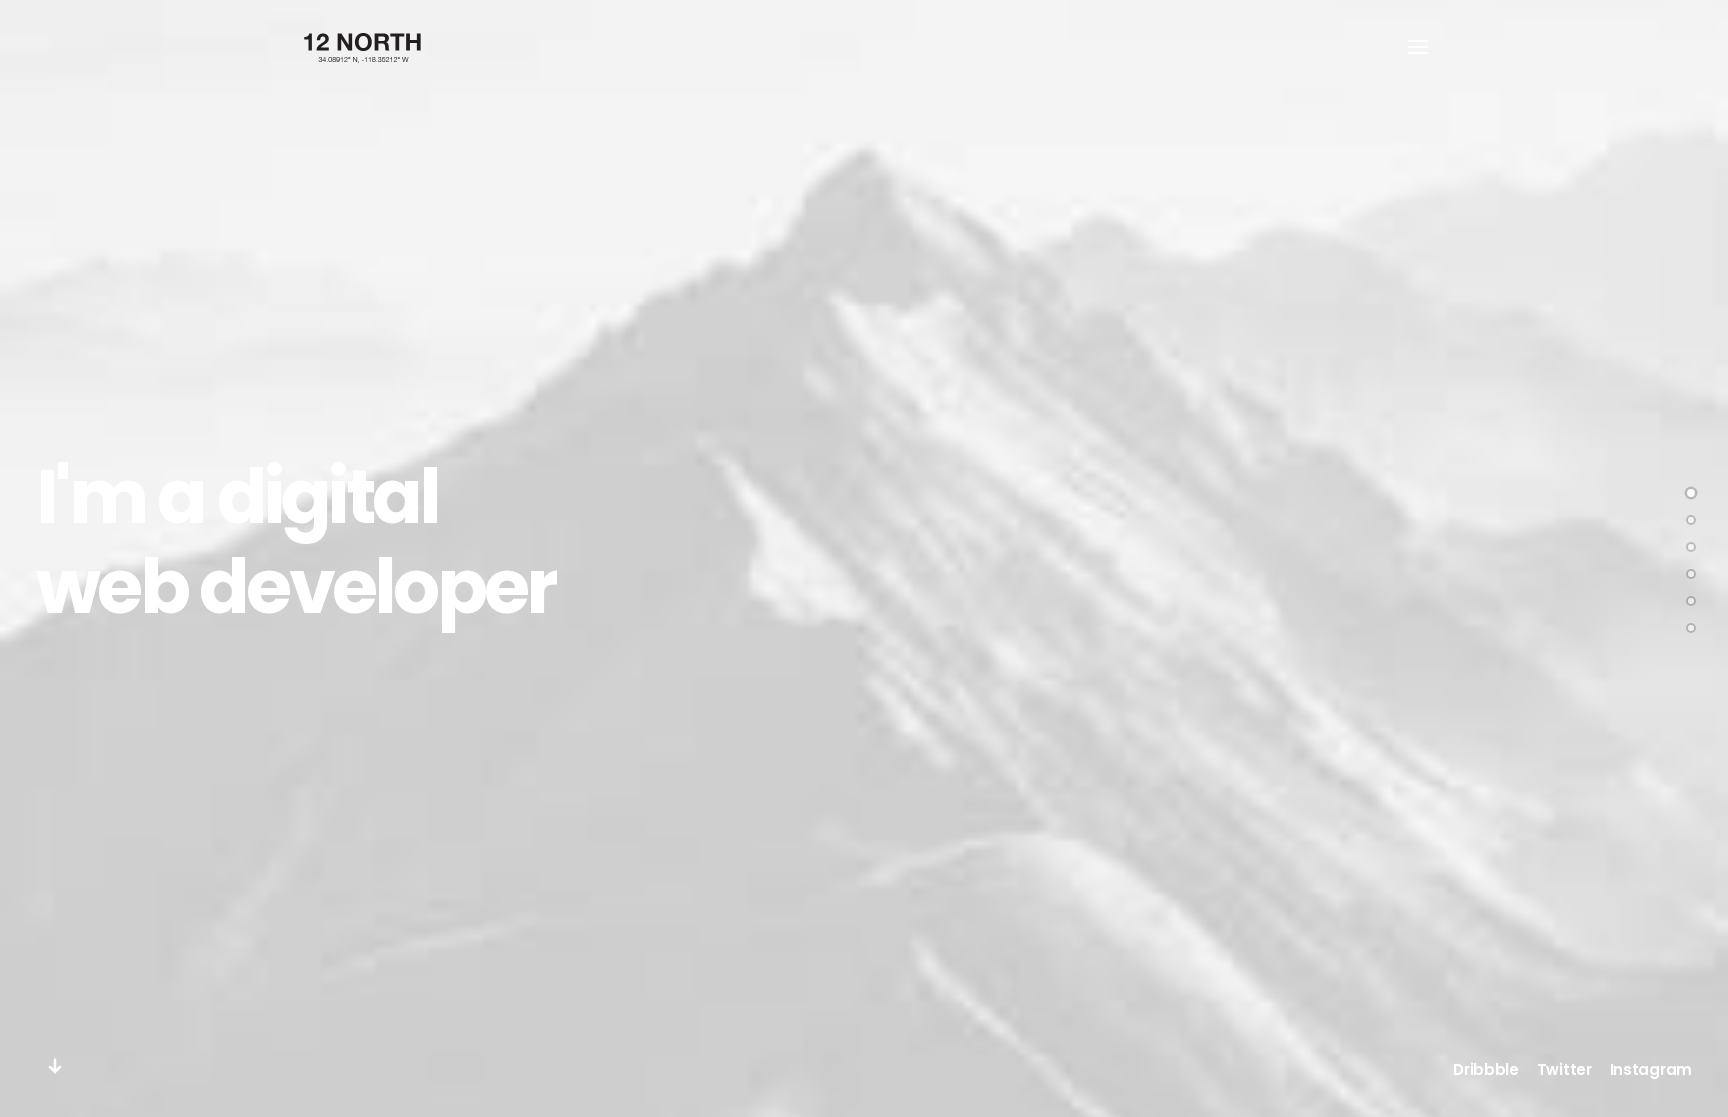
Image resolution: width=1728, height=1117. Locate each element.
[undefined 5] (1691, 628)
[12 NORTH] (362, 47)
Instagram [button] (1651, 1069)
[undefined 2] (1691, 547)
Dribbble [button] (1486, 1069)
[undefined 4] (1691, 601)
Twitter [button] (1564, 1069)
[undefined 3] (1691, 574)
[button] (1418, 47)
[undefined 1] (1691, 520)
